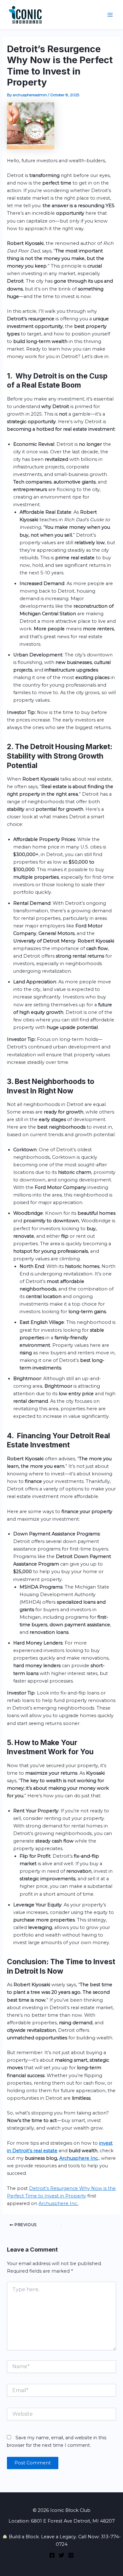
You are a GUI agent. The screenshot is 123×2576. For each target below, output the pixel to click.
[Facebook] (52, 2555)
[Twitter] (61, 2555)
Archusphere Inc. (58, 2203)
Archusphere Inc (79, 2158)
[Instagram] (71, 2555)
